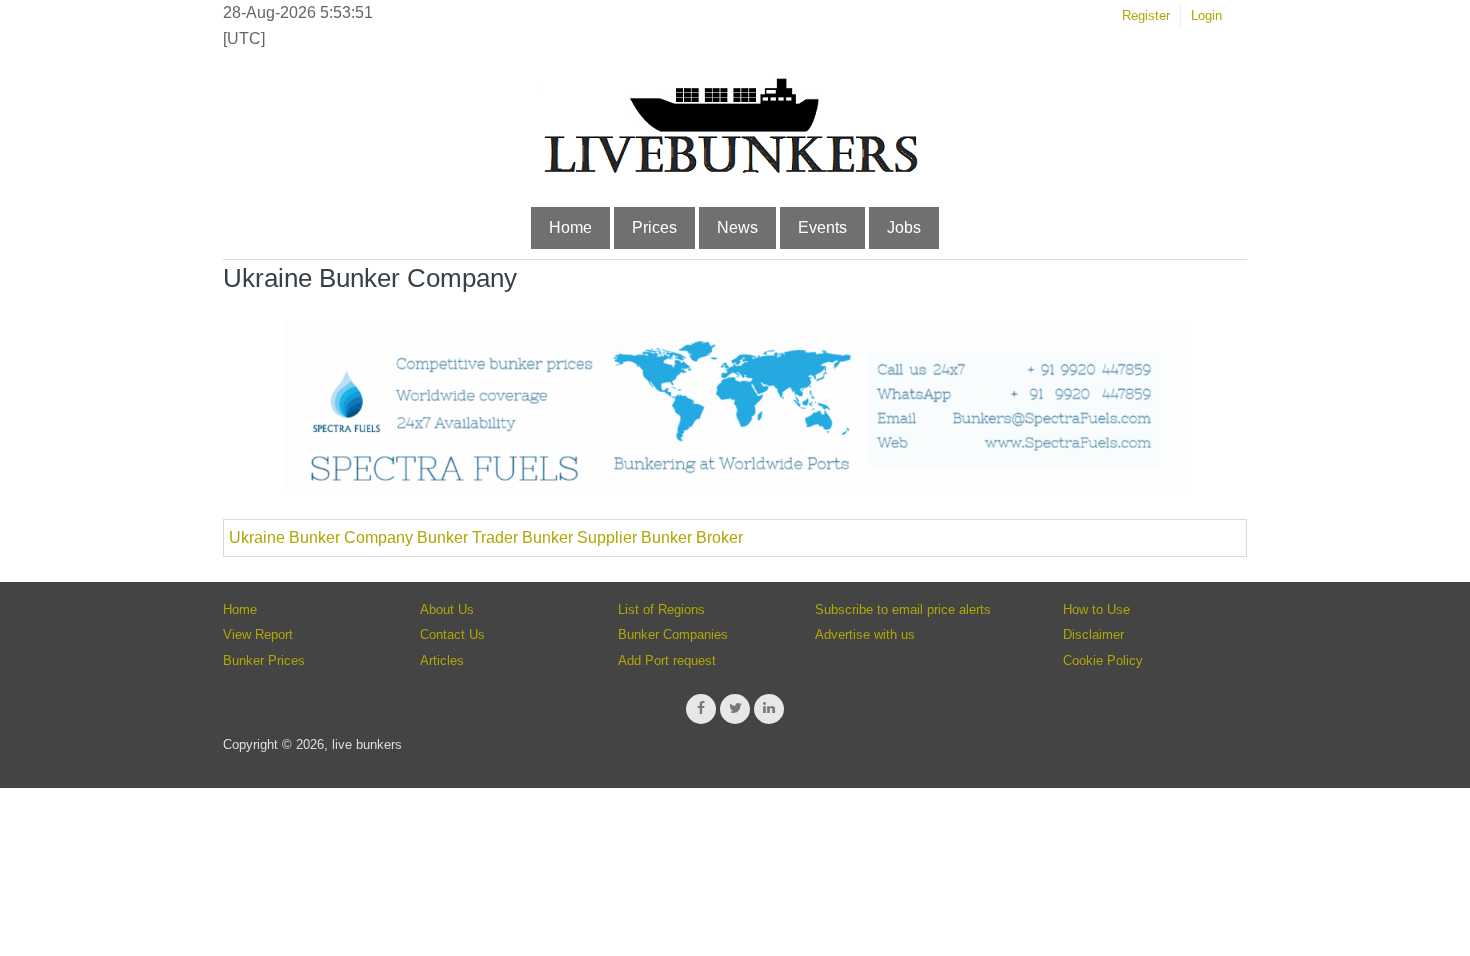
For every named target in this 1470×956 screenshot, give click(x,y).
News (737, 227)
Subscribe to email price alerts (903, 609)
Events (822, 227)
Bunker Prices (264, 660)
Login (1206, 15)
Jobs (904, 227)
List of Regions (661, 609)
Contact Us (452, 634)
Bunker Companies (673, 634)
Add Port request (667, 660)
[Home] (730, 169)
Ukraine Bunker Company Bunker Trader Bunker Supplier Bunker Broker (486, 537)
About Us (447, 609)
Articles (442, 660)
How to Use (1096, 609)
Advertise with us (865, 634)
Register (1146, 15)
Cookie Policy (1103, 660)
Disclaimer (1093, 634)
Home (570, 227)
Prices (654, 227)
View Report (258, 634)
